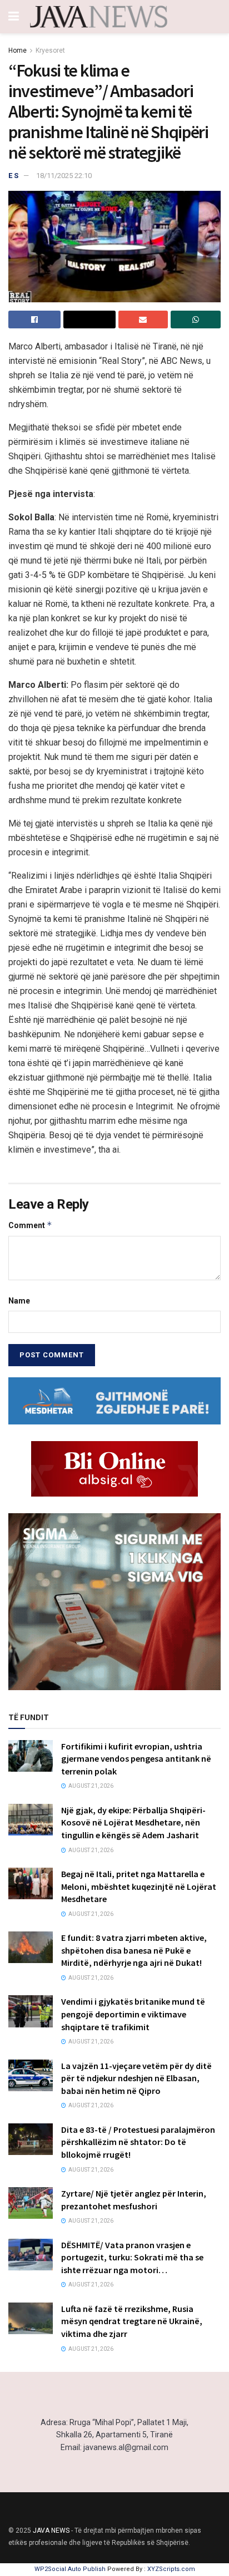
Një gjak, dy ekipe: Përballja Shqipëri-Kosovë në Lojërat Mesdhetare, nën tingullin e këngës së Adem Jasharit (133, 1822)
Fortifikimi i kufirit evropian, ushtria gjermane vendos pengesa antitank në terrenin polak (136, 1759)
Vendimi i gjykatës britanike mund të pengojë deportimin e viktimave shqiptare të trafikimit (133, 2014)
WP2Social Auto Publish (70, 2569)
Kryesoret (50, 50)
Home (18, 50)
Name (19, 1301)
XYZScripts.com (171, 2569)
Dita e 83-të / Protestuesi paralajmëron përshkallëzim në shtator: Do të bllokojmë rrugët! (138, 2142)
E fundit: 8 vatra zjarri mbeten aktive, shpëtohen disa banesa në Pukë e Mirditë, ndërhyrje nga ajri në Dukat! (134, 1950)
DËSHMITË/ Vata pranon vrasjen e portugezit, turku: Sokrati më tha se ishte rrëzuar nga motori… (132, 2257)
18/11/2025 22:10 (64, 176)
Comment (30, 1225)
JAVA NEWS (51, 2531)
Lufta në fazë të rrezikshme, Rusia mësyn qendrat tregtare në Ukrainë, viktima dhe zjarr (132, 2321)
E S (13, 176)
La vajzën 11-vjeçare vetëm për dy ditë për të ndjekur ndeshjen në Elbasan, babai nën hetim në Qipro (136, 2078)
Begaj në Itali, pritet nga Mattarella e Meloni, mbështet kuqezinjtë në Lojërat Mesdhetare (139, 1886)
